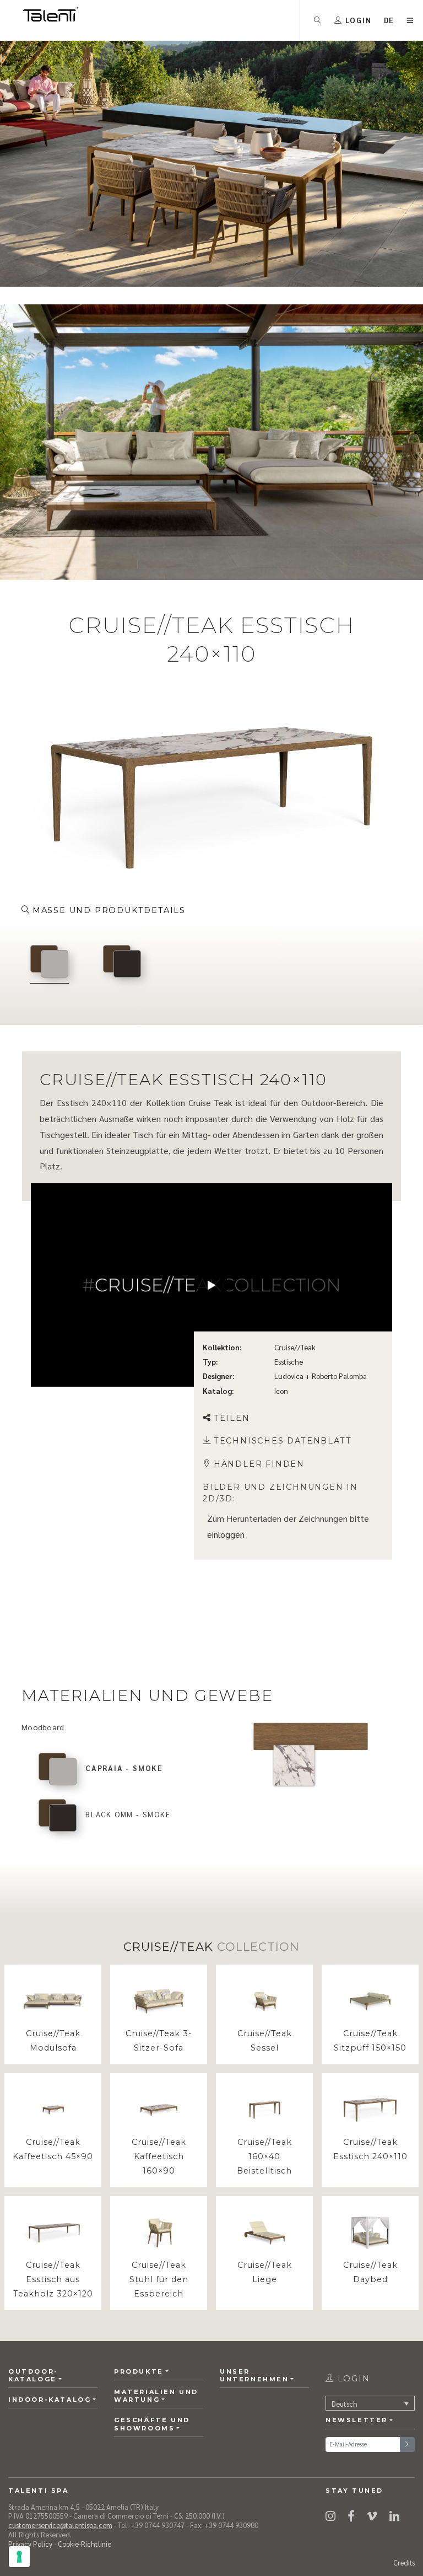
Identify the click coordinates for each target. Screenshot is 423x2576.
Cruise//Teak (295, 1347)
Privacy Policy (30, 2544)
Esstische (289, 1362)
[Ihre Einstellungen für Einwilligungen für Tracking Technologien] (19, 2557)
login (352, 2379)
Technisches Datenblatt (283, 1441)
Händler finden (259, 1464)
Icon (281, 1390)
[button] (389, 20)
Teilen (232, 1418)
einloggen (226, 1534)
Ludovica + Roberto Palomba (321, 1376)
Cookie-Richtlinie (85, 2544)
